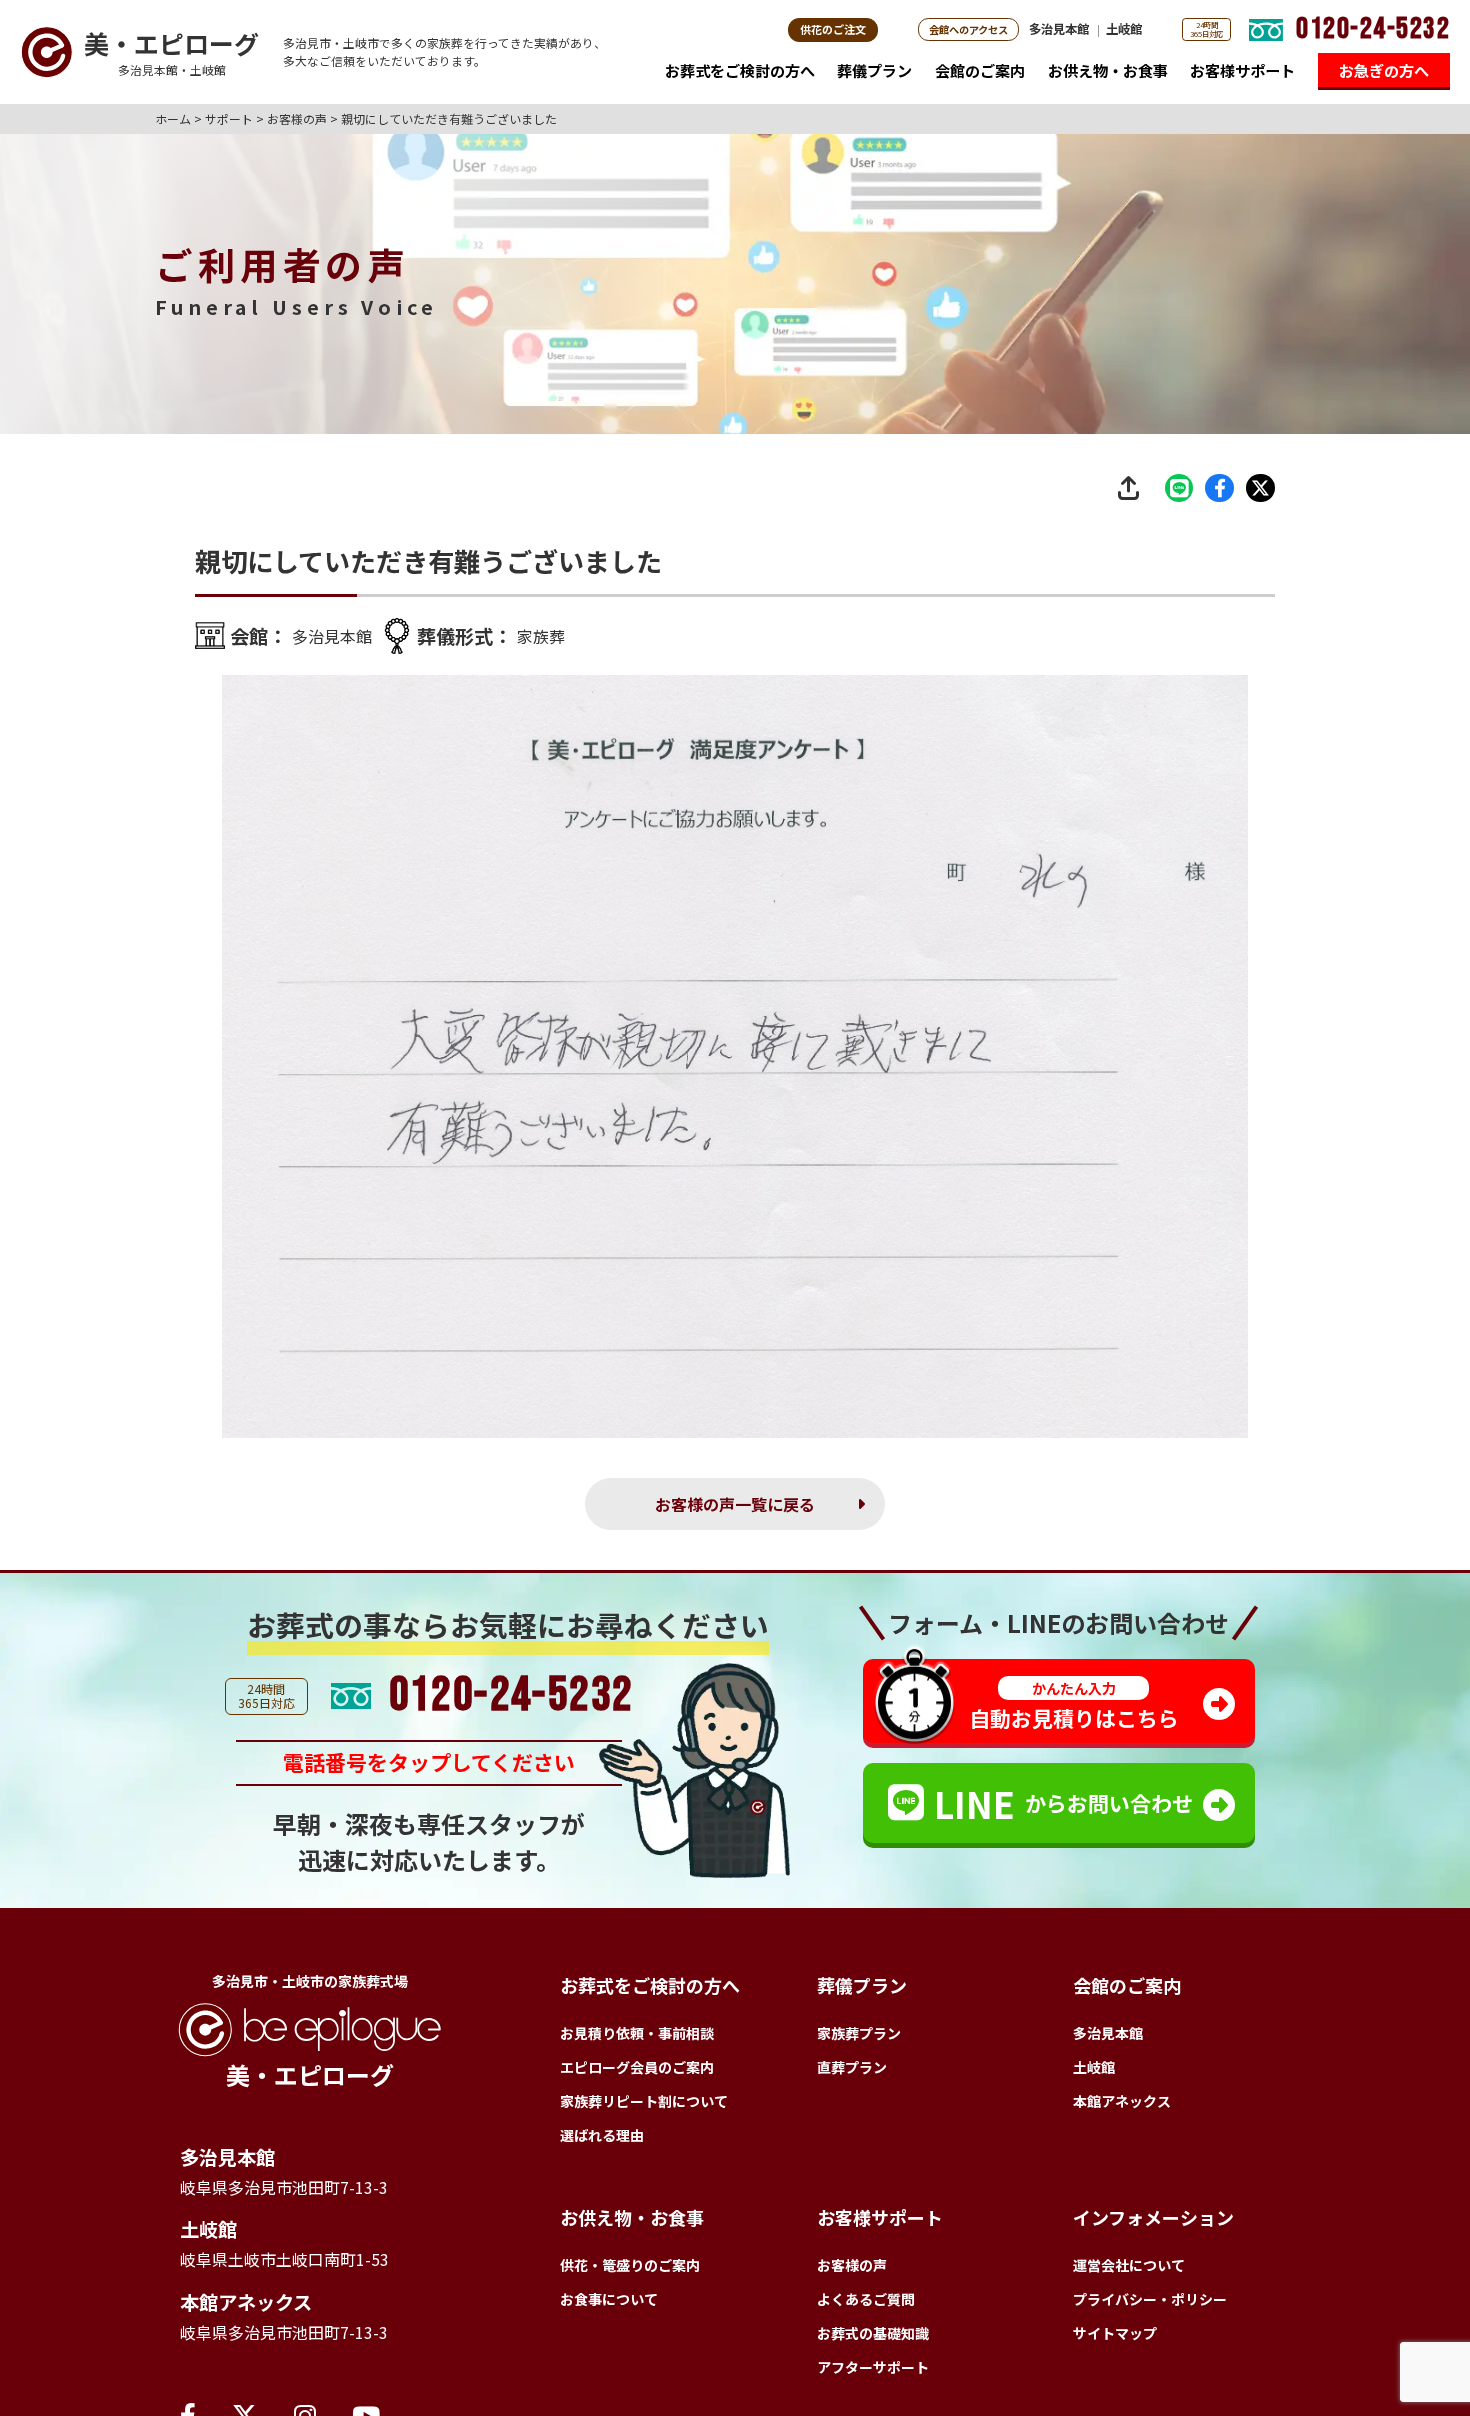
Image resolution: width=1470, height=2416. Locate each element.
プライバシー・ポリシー (1150, 2305)
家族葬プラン (859, 2039)
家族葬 (560, 636)
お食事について (609, 2305)
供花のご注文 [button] (833, 29)
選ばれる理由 (602, 2141)
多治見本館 (1059, 29)
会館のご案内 (980, 70)
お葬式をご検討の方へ (740, 70)
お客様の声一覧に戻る (735, 1507)
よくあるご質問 (866, 2305)
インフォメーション (1153, 2223)
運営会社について (1129, 2271)
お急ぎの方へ (1384, 70)
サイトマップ (1115, 2339)
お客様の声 (852, 2271)
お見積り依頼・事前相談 (637, 2039)
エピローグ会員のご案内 (637, 2073)
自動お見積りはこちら (1074, 1711)
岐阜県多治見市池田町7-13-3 (304, 2198)
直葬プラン (852, 2073)
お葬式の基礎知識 (873, 2339)
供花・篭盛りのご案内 (630, 2271)
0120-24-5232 (1373, 29)
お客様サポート (1242, 70)
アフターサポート (873, 2373)
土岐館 (1124, 29)
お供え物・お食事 (1108, 70)
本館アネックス (260, 2323)
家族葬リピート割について (644, 2107)
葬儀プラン (874, 70)
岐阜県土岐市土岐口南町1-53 (304, 2276)
